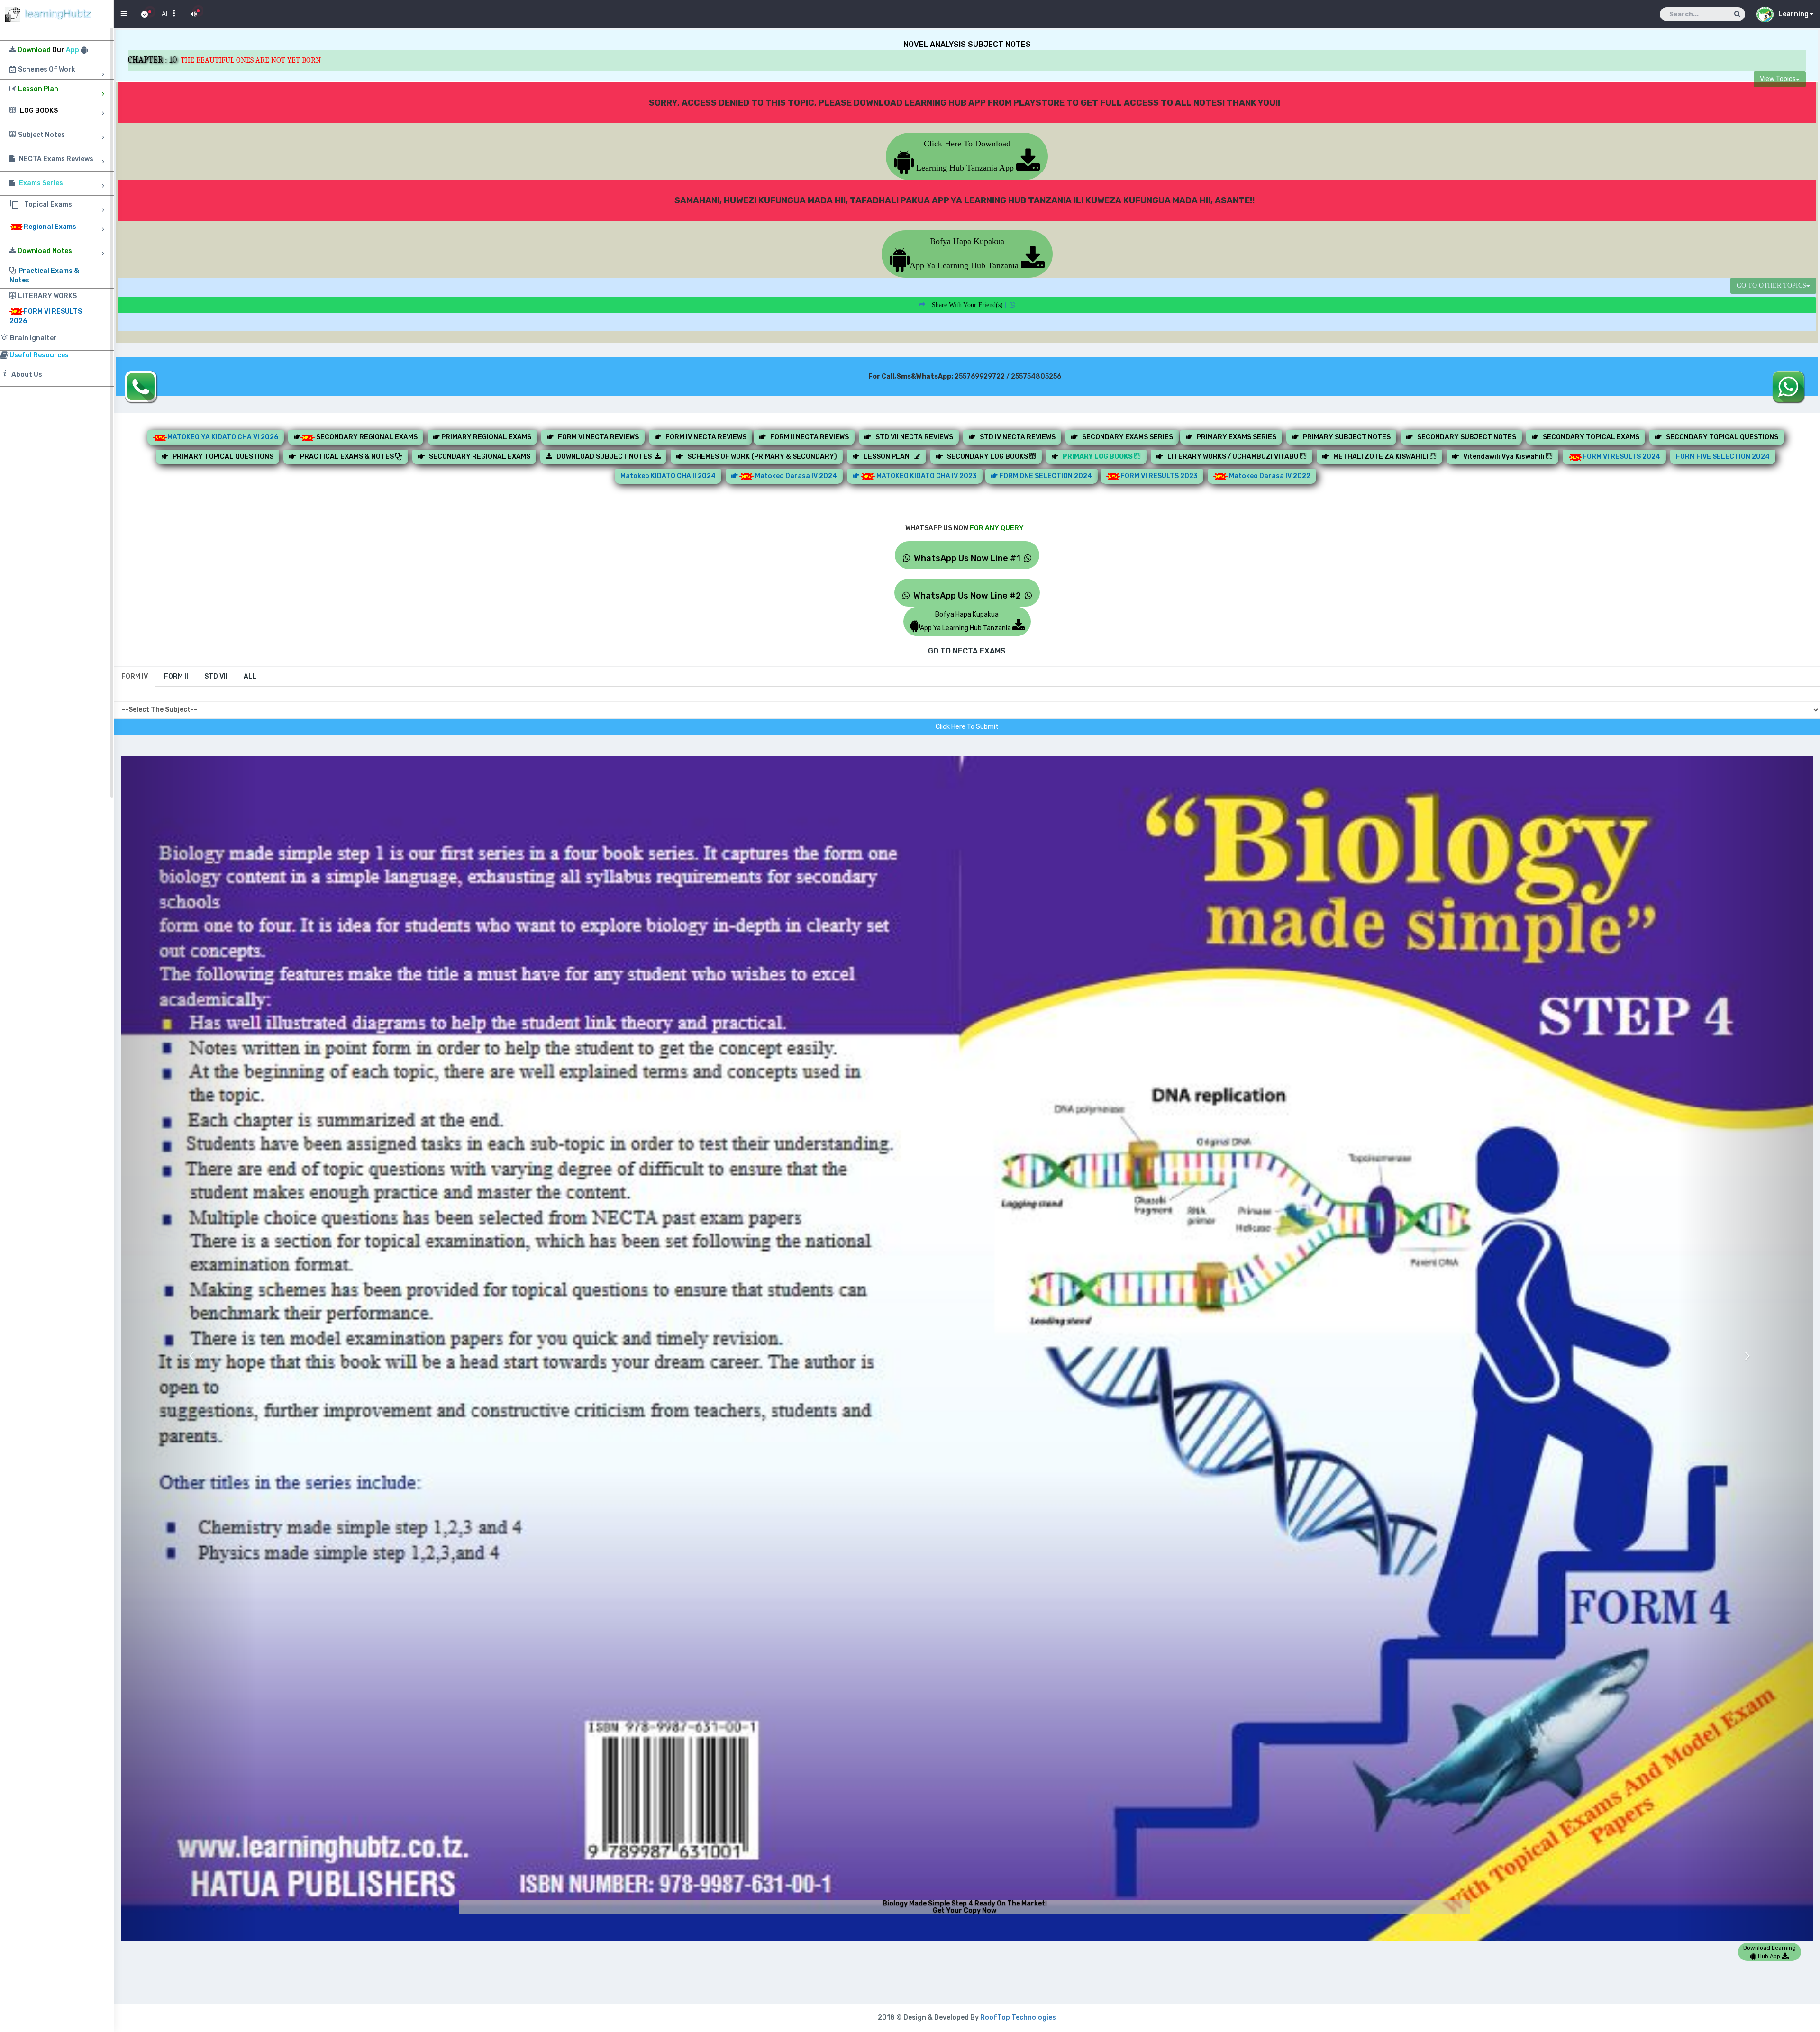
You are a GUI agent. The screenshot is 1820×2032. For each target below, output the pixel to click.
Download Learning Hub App (1770, 1952)
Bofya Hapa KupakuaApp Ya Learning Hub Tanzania (965, 253)
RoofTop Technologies (1018, 2018)
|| (967, 305)
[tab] (135, 677)
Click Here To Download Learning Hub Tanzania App (965, 156)
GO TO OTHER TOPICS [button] (1771, 286)
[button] (189, 1348)
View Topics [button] (1778, 79)
